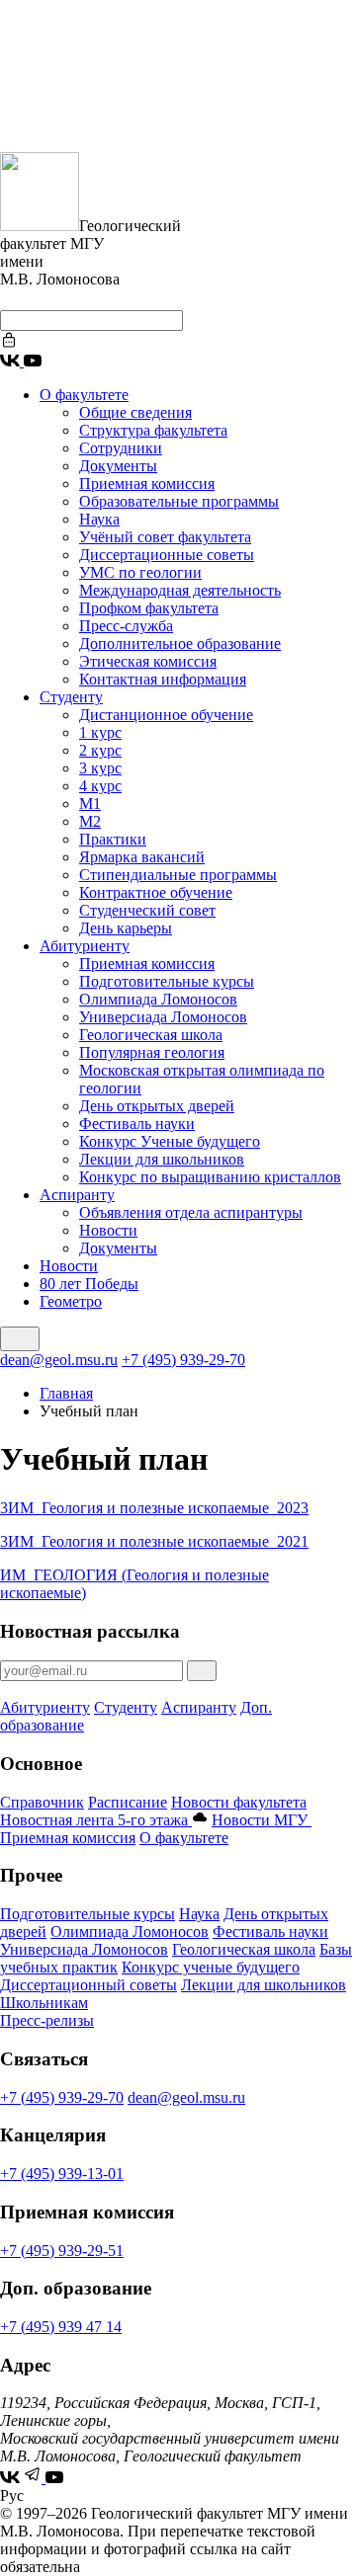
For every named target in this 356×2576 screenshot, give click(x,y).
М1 (90, 804)
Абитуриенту (85, 946)
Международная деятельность (180, 590)
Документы (118, 466)
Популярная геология (152, 1052)
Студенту (71, 697)
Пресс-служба (126, 626)
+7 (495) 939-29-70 (183, 1360)
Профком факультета (149, 608)
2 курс (100, 750)
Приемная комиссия (147, 483)
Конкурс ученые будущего (211, 1967)
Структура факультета (153, 430)
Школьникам (44, 2003)
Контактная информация (163, 679)
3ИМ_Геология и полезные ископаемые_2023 (154, 1508)
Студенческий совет (147, 910)
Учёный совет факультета (165, 537)
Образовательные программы (179, 501)
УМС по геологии (140, 572)
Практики (113, 839)
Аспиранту (77, 1195)
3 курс (100, 768)
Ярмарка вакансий (142, 857)
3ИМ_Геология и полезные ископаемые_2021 (154, 1541)
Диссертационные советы (167, 555)
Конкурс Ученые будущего (170, 1141)
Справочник (42, 1802)
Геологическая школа (151, 1035)
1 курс (100, 732)
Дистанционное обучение (166, 715)
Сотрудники (121, 448)
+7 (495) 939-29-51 (62, 2251)
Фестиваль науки (137, 1124)
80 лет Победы (89, 1284)
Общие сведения (135, 412)
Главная (66, 1393)
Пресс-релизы (47, 2020)
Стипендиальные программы (178, 875)
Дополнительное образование (180, 644)
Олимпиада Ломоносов (158, 999)
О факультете (84, 395)
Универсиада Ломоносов (163, 1017)
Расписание (128, 1802)
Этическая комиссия (148, 661)
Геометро (71, 1301)
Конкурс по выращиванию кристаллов (210, 1177)
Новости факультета (239, 1802)
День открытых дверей (157, 1106)
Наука (99, 519)
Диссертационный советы (89, 1985)
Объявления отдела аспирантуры (191, 1212)
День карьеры (126, 928)
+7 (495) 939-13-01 (62, 2173)
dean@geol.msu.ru (59, 1360)
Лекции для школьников (162, 1159)
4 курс (100, 786)
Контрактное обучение (156, 892)
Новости (108, 1230)
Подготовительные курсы (167, 981)
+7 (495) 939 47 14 (61, 2327)
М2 (90, 821)
